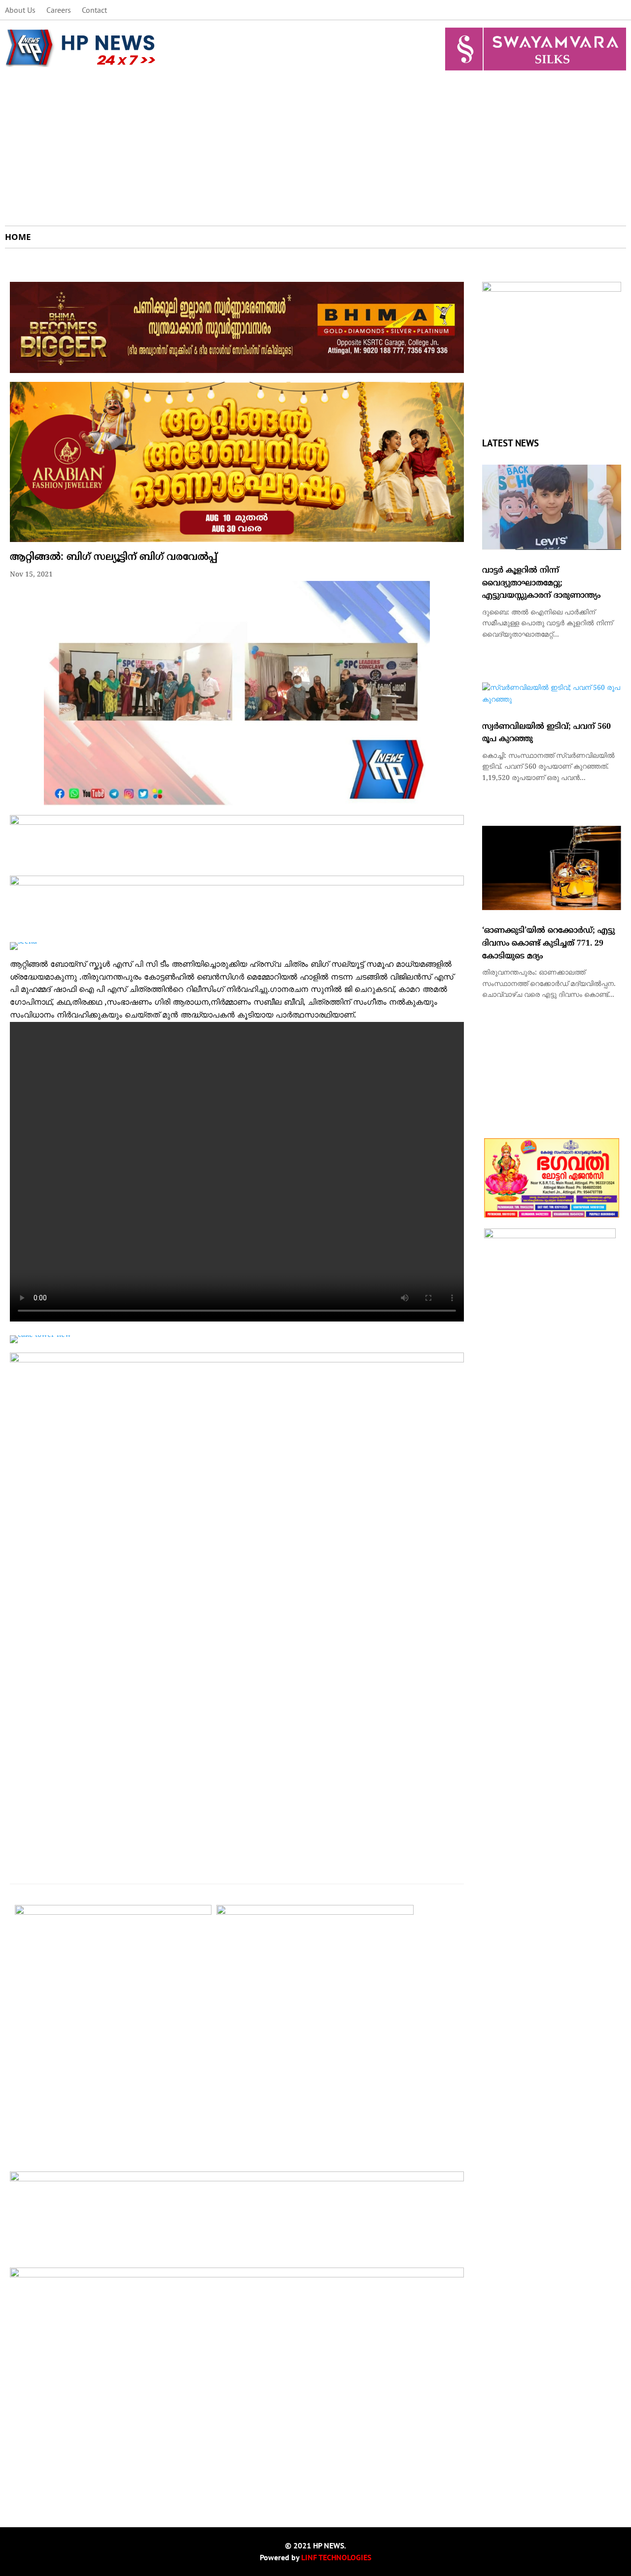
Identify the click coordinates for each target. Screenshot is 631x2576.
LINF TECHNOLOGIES (336, 2557)
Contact (94, 11)
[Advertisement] (315, 152)
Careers (59, 11)
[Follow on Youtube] (618, 10)
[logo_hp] (552, 290)
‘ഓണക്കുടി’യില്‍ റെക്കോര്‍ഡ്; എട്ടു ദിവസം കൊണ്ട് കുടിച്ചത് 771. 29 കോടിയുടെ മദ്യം (548, 943)
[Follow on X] (579, 10)
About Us (20, 11)
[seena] (23, 942)
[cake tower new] (40, 1335)
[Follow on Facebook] (559, 10)
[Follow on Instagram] (598, 10)
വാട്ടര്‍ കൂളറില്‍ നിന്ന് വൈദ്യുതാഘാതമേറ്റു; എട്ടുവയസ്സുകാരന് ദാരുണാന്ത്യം (541, 583)
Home (18, 237)
